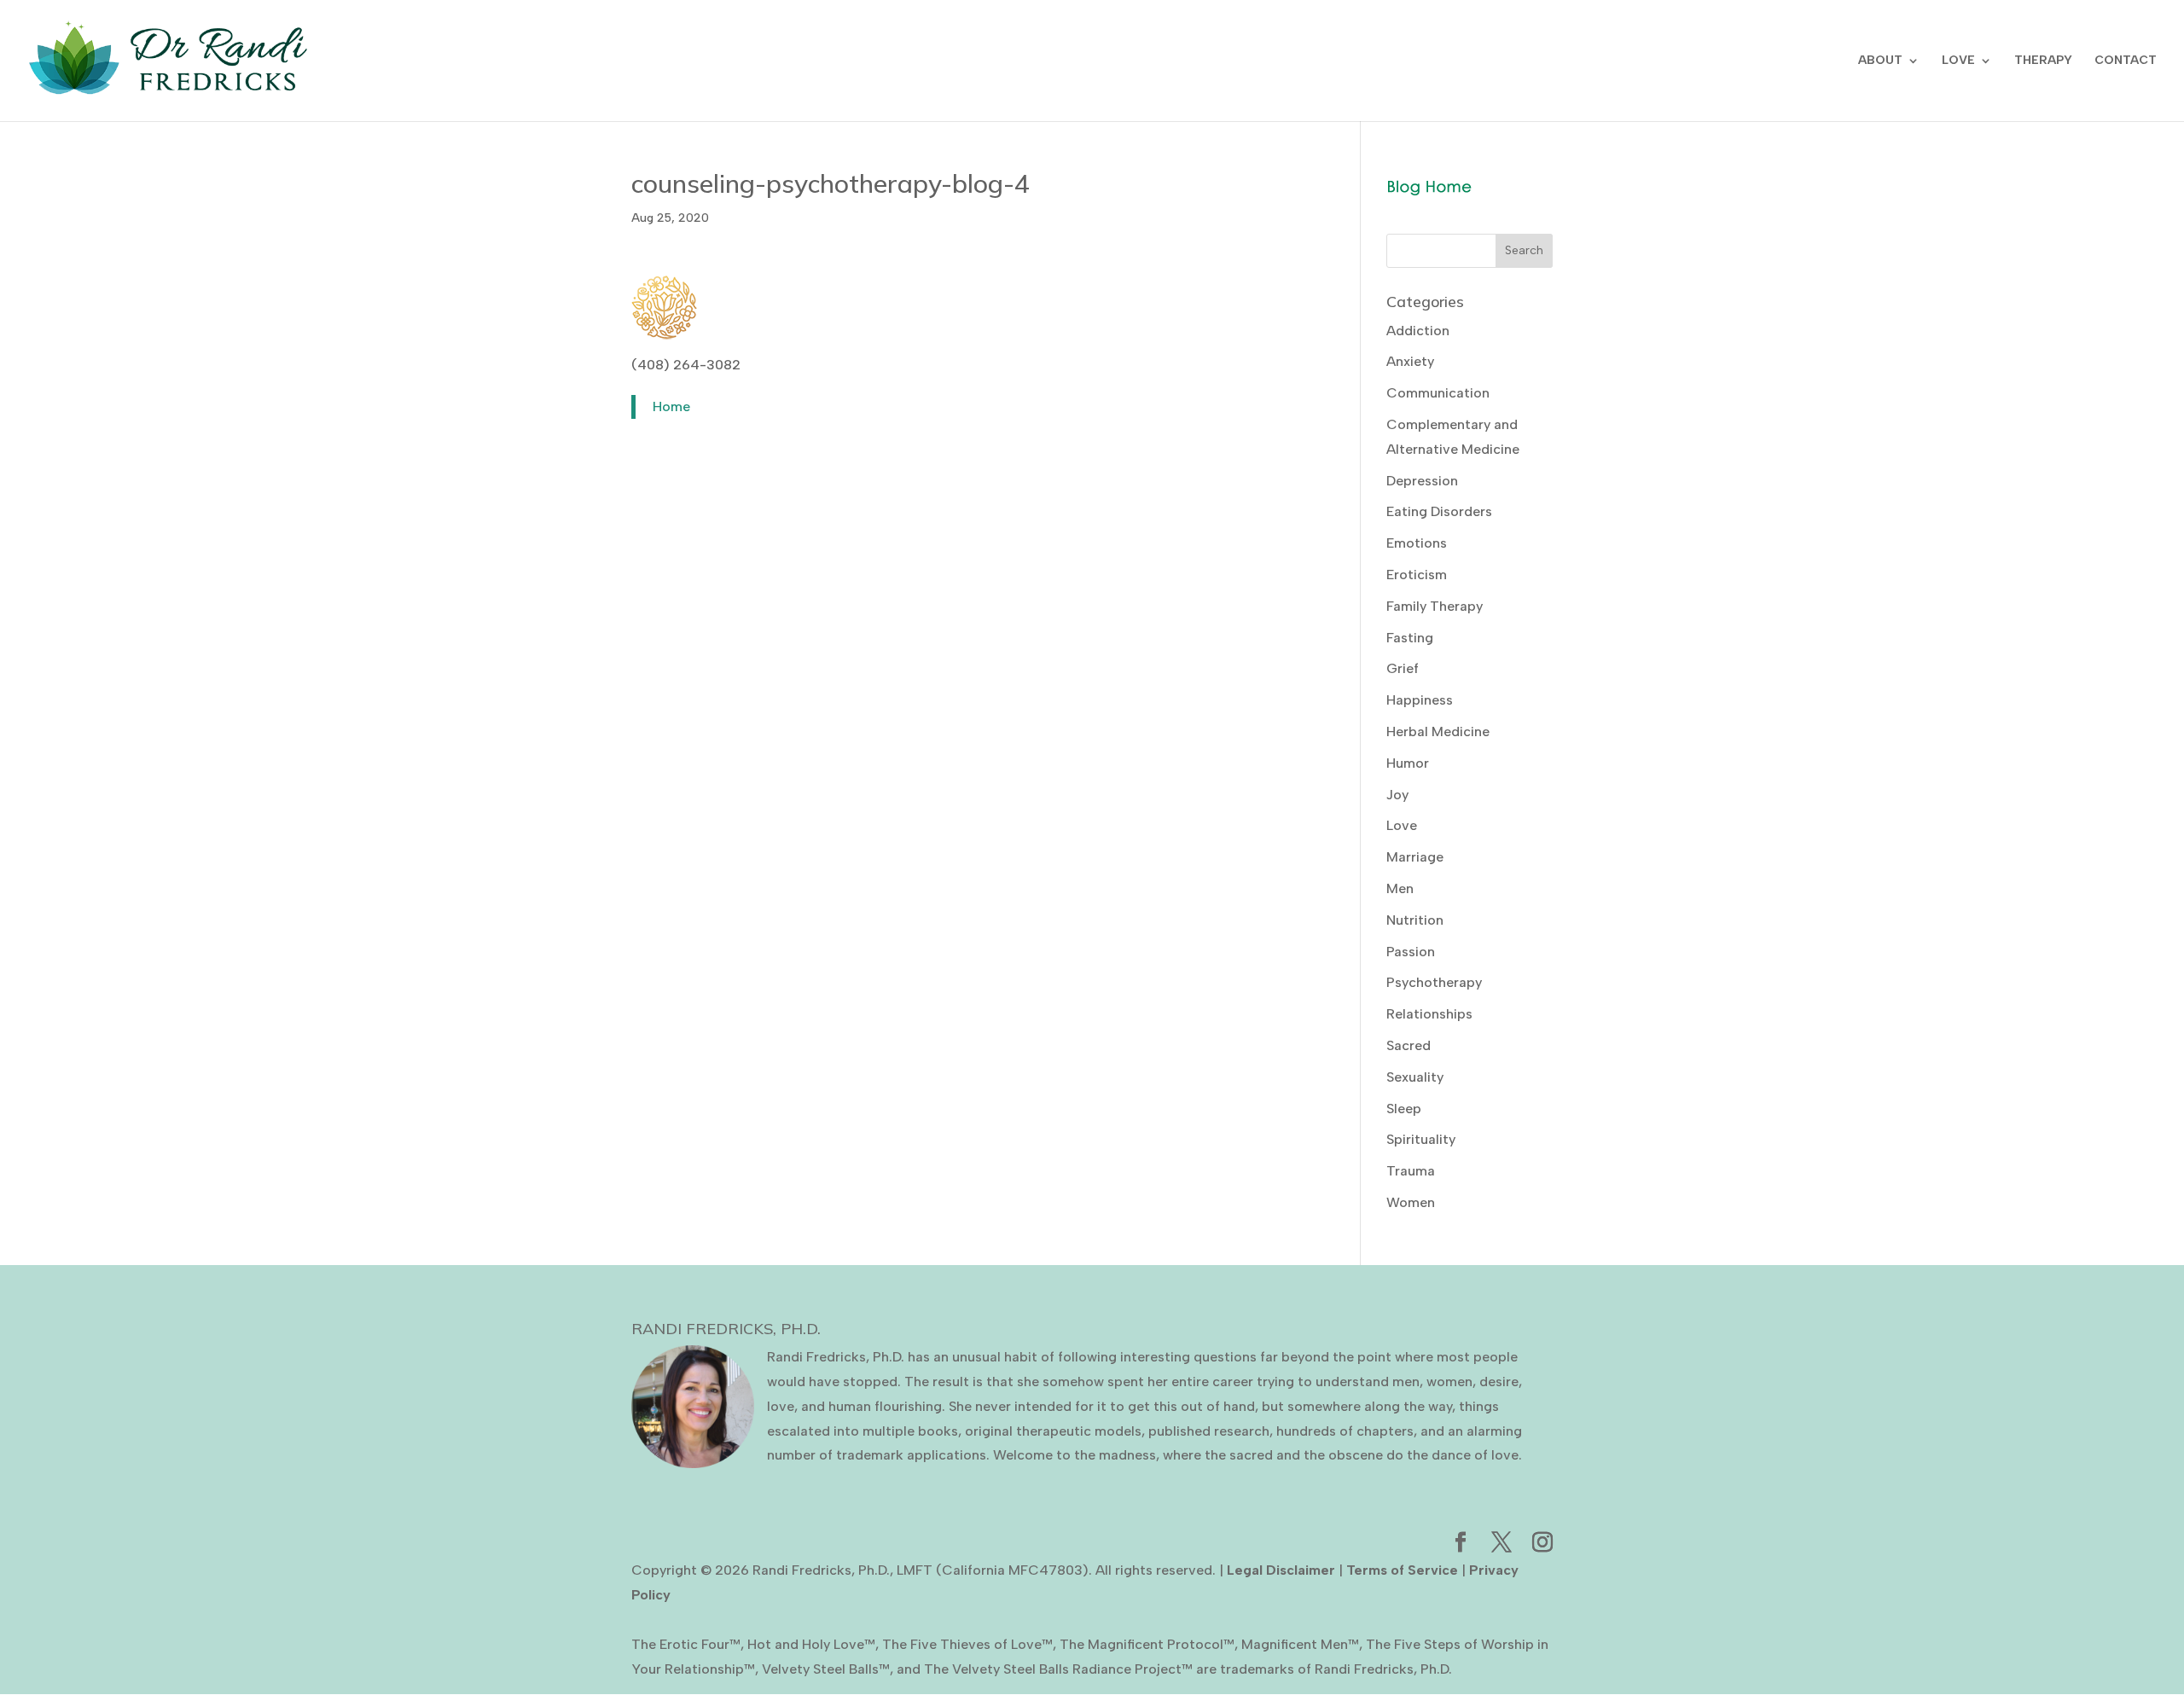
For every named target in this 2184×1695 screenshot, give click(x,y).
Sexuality (1415, 1077)
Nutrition (1415, 920)
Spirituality (1421, 1139)
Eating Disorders (1439, 511)
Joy (1397, 795)
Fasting (1410, 638)
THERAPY (2043, 61)
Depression (1422, 481)
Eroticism (1417, 575)
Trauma (1411, 1171)
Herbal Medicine (1438, 731)
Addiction (1418, 331)
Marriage (1415, 857)
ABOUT (1880, 61)
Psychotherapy (1434, 982)
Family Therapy (1435, 606)
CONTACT (2126, 61)
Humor (1408, 763)
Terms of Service (1402, 1570)
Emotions (1417, 543)
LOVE (1958, 61)
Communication (1438, 393)
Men (1400, 888)
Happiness (1420, 700)
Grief (1403, 668)
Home (671, 406)
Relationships (1429, 1014)
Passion (1411, 952)
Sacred (1409, 1045)
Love (1402, 825)
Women (1411, 1202)
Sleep (1404, 1109)
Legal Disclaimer (1281, 1570)
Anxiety (1410, 361)
